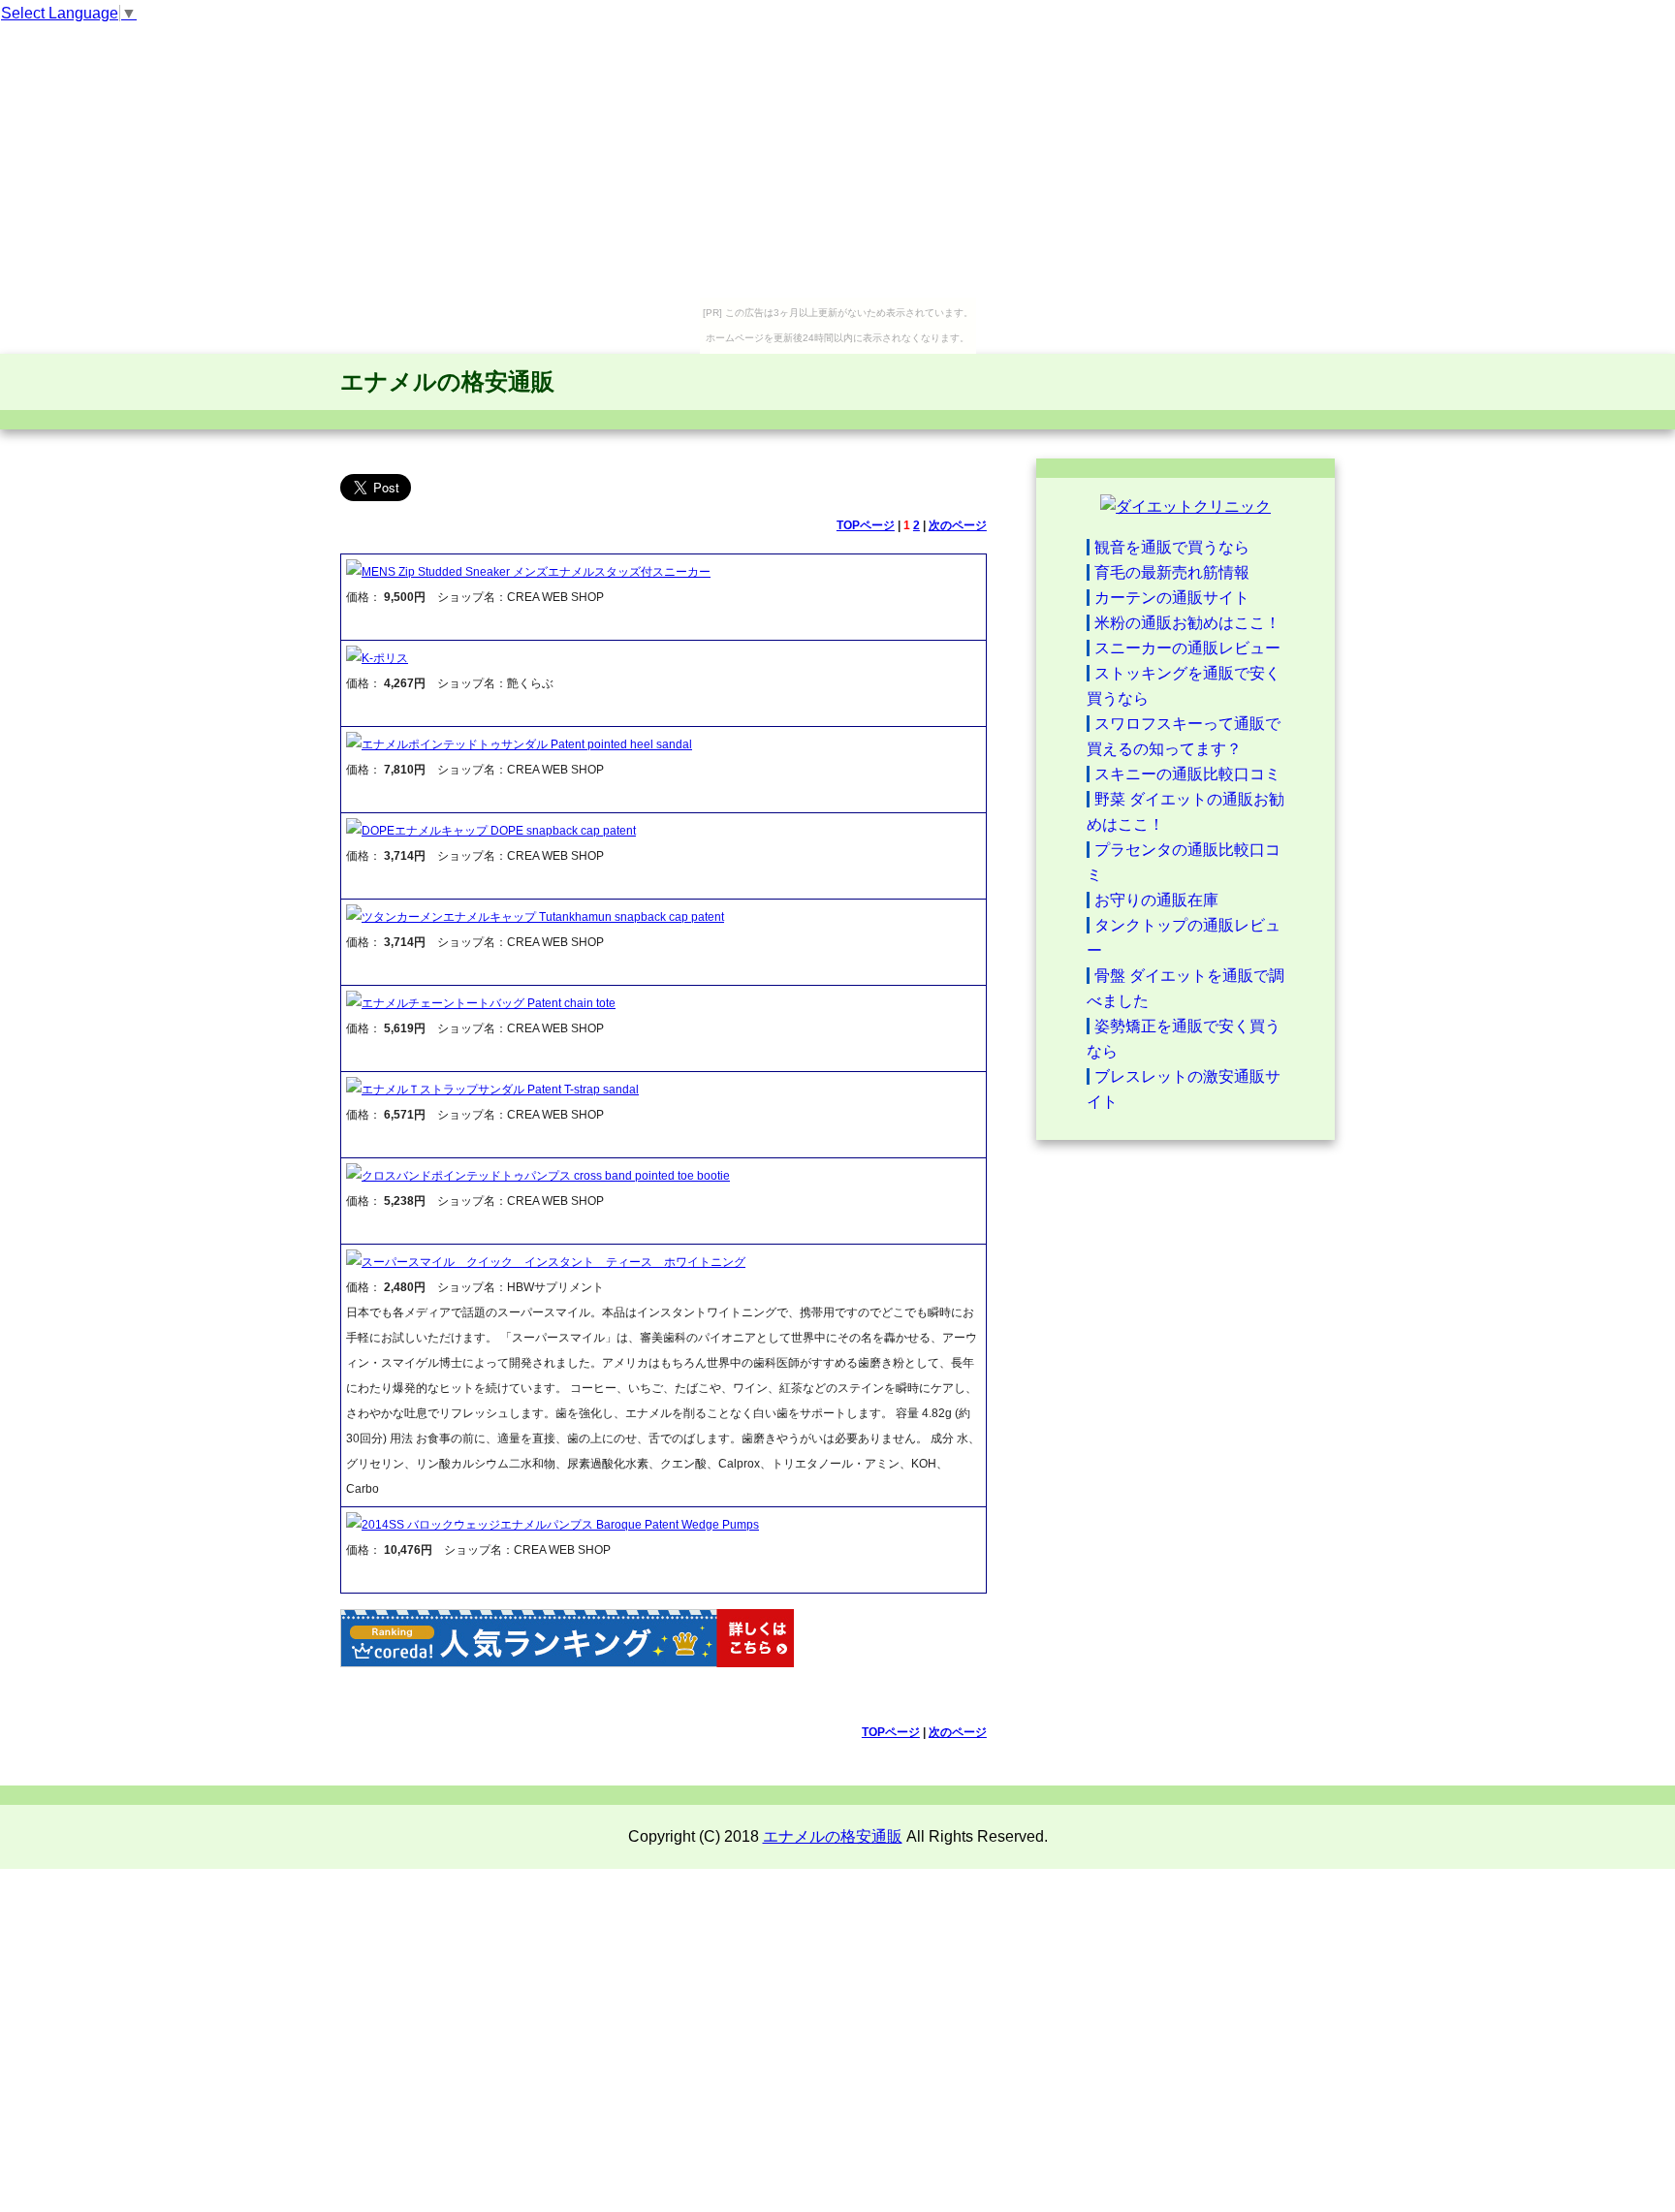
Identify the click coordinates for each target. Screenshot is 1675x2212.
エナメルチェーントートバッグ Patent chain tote (489, 1003)
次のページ (958, 525)
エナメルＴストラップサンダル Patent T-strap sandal (500, 1090)
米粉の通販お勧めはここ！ (1187, 623)
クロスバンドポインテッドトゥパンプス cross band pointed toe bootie (546, 1176)
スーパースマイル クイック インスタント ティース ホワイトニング (553, 1262)
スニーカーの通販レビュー (1187, 648)
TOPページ (866, 525)
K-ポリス (385, 658)
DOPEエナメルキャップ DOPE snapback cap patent (499, 831)
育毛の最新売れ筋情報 (1172, 572)
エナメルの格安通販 (447, 381)
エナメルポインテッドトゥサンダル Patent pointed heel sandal (527, 744)
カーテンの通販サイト (1172, 598)
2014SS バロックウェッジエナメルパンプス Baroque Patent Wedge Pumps (560, 1525)
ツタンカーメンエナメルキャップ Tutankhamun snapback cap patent (543, 917)
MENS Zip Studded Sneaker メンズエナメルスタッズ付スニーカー (536, 572)
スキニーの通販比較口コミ (1187, 774)
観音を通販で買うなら (1172, 547)
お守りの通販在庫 (1156, 900)
